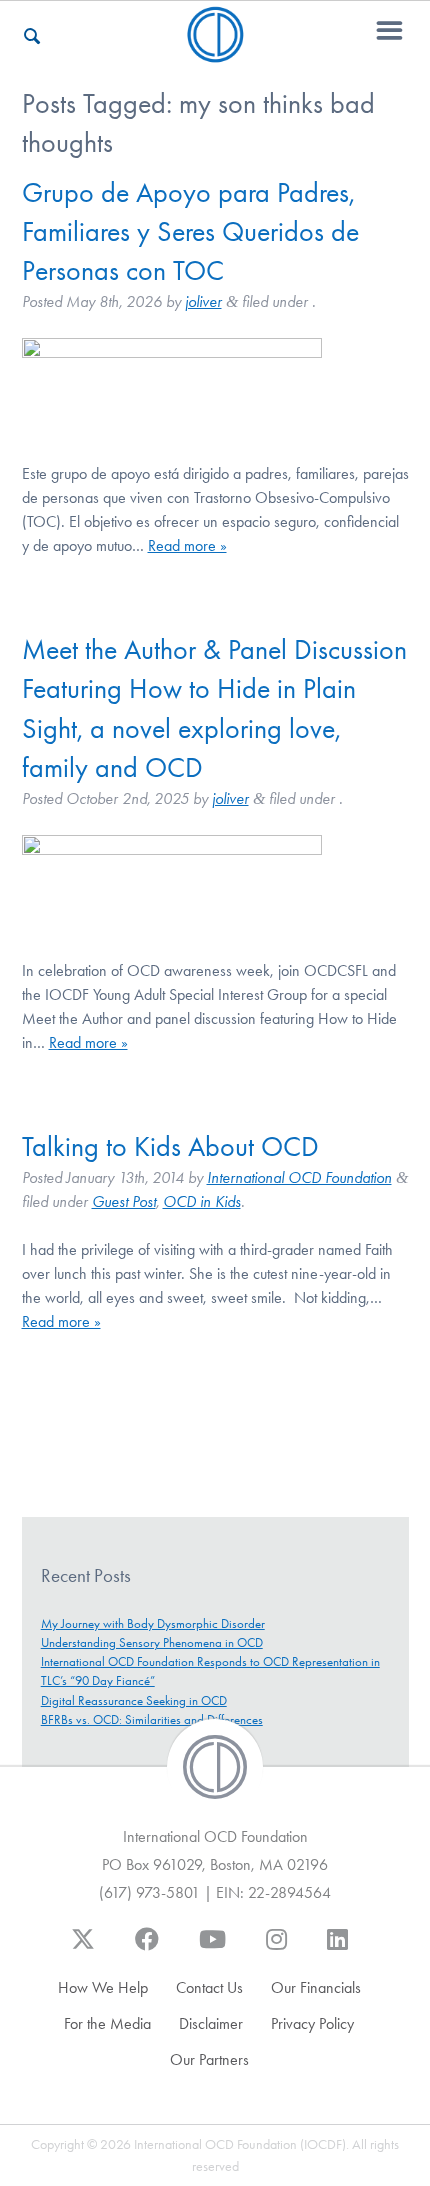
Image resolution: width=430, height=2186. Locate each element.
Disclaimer (211, 2023)
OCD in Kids (202, 1201)
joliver (203, 301)
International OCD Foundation (299, 1177)
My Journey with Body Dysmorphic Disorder (153, 1623)
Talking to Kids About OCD (170, 1146)
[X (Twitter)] (83, 1949)
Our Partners (209, 2059)
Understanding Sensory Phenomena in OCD (152, 1642)
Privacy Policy (312, 2023)
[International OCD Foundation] (215, 50)
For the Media (107, 2023)
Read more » (187, 545)
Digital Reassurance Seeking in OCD (134, 1700)
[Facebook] (147, 1949)
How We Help (103, 1987)
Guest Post (124, 1201)
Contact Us (209, 1987)
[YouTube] (212, 1949)
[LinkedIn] (337, 1949)
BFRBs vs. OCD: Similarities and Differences (152, 1719)
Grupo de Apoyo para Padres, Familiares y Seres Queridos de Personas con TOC (190, 231)
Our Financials (316, 1987)
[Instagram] (276, 1949)
